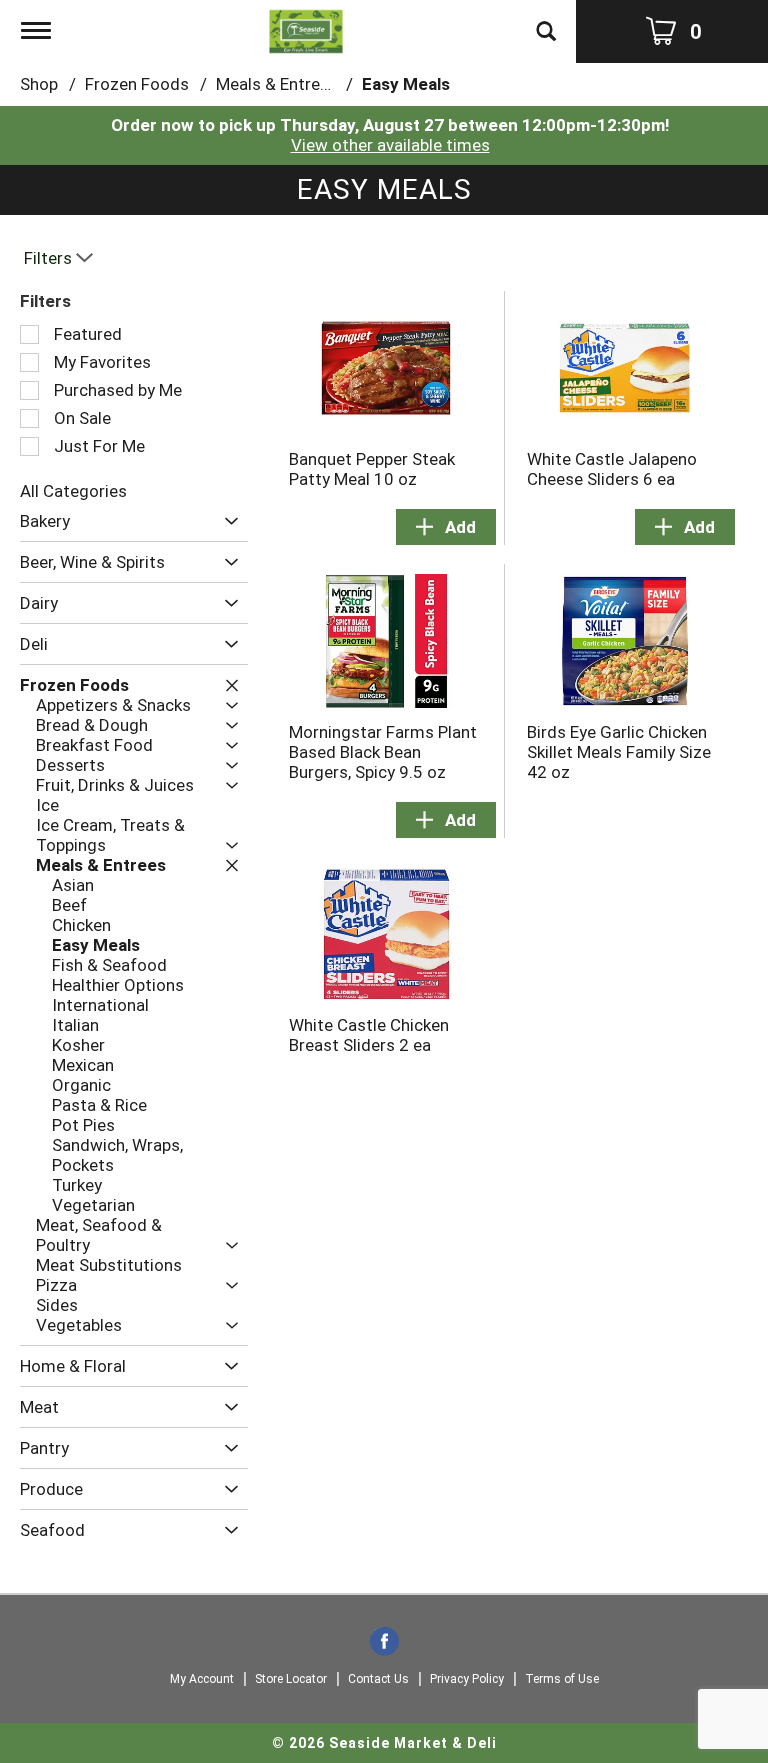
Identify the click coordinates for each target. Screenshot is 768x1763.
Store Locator (291, 1679)
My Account (202, 1679)
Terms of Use (562, 1679)
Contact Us (378, 1679)
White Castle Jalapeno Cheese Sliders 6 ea (612, 469)
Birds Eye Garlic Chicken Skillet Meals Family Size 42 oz (619, 752)
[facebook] (384, 1643)
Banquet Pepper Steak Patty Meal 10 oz (372, 469)
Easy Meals (406, 84)
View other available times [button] (390, 145)
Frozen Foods (137, 84)
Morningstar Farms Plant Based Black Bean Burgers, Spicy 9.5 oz (383, 752)
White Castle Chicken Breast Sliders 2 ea (369, 1035)
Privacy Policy (467, 1679)
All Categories (73, 491)
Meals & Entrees (277, 84)
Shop (39, 84)
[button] (226, 522)
